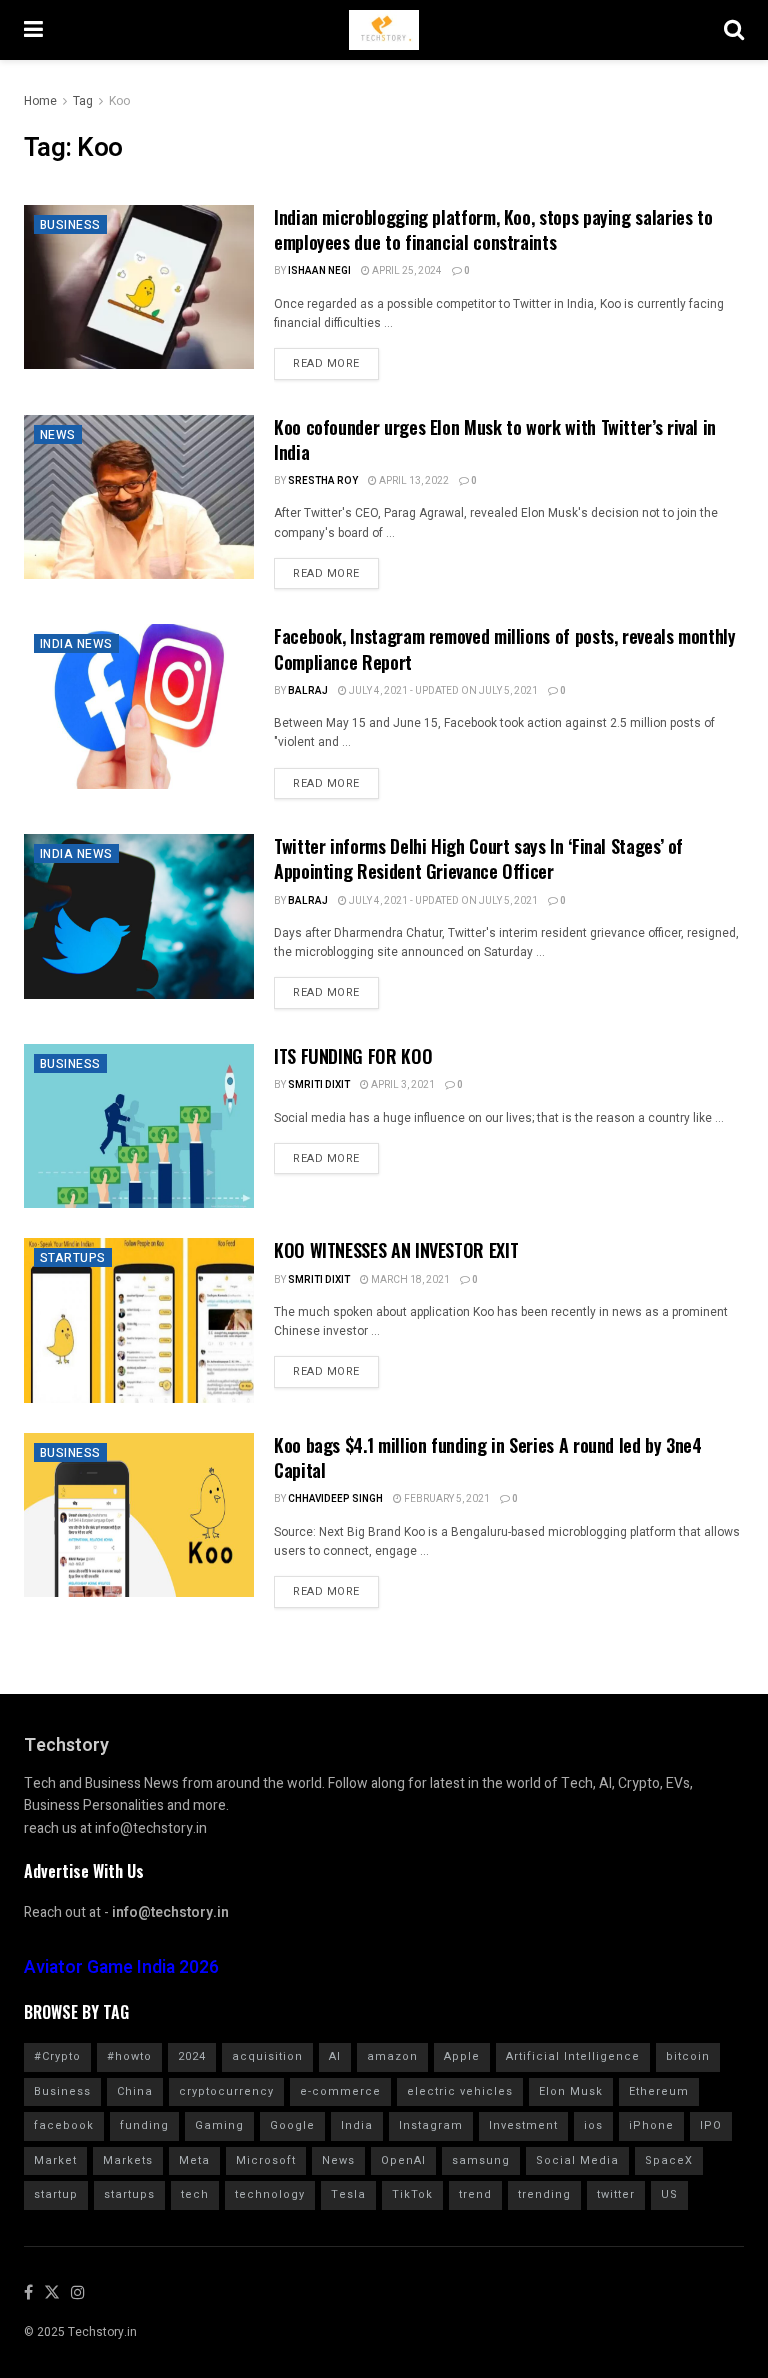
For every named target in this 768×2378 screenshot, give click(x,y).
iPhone (651, 2125)
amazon (392, 2056)
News (58, 435)
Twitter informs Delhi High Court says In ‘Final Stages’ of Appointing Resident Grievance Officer (478, 858)
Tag (83, 101)
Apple (462, 2056)
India (357, 2125)
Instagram (431, 2125)
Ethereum (659, 2091)
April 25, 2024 (406, 271)
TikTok (412, 2194)
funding (144, 2125)
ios (593, 2125)
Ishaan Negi (319, 271)
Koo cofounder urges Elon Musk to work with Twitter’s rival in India (495, 439)
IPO (711, 2125)
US (669, 2194)
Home (40, 101)
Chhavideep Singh (335, 1499)
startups (129, 2194)
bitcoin (688, 2056)
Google (292, 2125)
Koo (119, 101)
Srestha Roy (323, 481)
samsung (481, 2160)
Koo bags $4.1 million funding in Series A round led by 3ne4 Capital (488, 1457)
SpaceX (669, 2160)
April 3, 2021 (402, 1085)
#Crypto (57, 2056)
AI (335, 2056)
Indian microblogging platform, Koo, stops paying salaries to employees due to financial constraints (493, 229)
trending (544, 2194)
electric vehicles (460, 2091)
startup (56, 2194)
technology (270, 2194)
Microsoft (266, 2160)
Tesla (348, 2194)
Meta (194, 2160)
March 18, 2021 (409, 1280)
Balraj (308, 691)
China (135, 2091)
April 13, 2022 (413, 481)
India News (76, 644)
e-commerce (340, 2091)
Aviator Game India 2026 (121, 1967)
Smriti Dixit (319, 1085)
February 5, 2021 (446, 1499)
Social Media (577, 2160)
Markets (128, 2160)
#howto (129, 2056)
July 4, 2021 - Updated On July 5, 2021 (442, 691)
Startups (73, 1258)
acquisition (267, 2056)
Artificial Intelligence (573, 2056)
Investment (523, 2125)
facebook (64, 2125)
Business (70, 225)
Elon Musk (571, 2091)
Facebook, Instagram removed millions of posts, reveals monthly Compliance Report (505, 648)
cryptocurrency (226, 2091)
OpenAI (403, 2160)
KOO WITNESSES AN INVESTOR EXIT (396, 1250)
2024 (192, 2056)
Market (55, 2160)
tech (195, 2194)
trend (475, 2194)
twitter (616, 2194)
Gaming (219, 2125)
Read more (326, 363)
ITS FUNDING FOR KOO (353, 1056)
